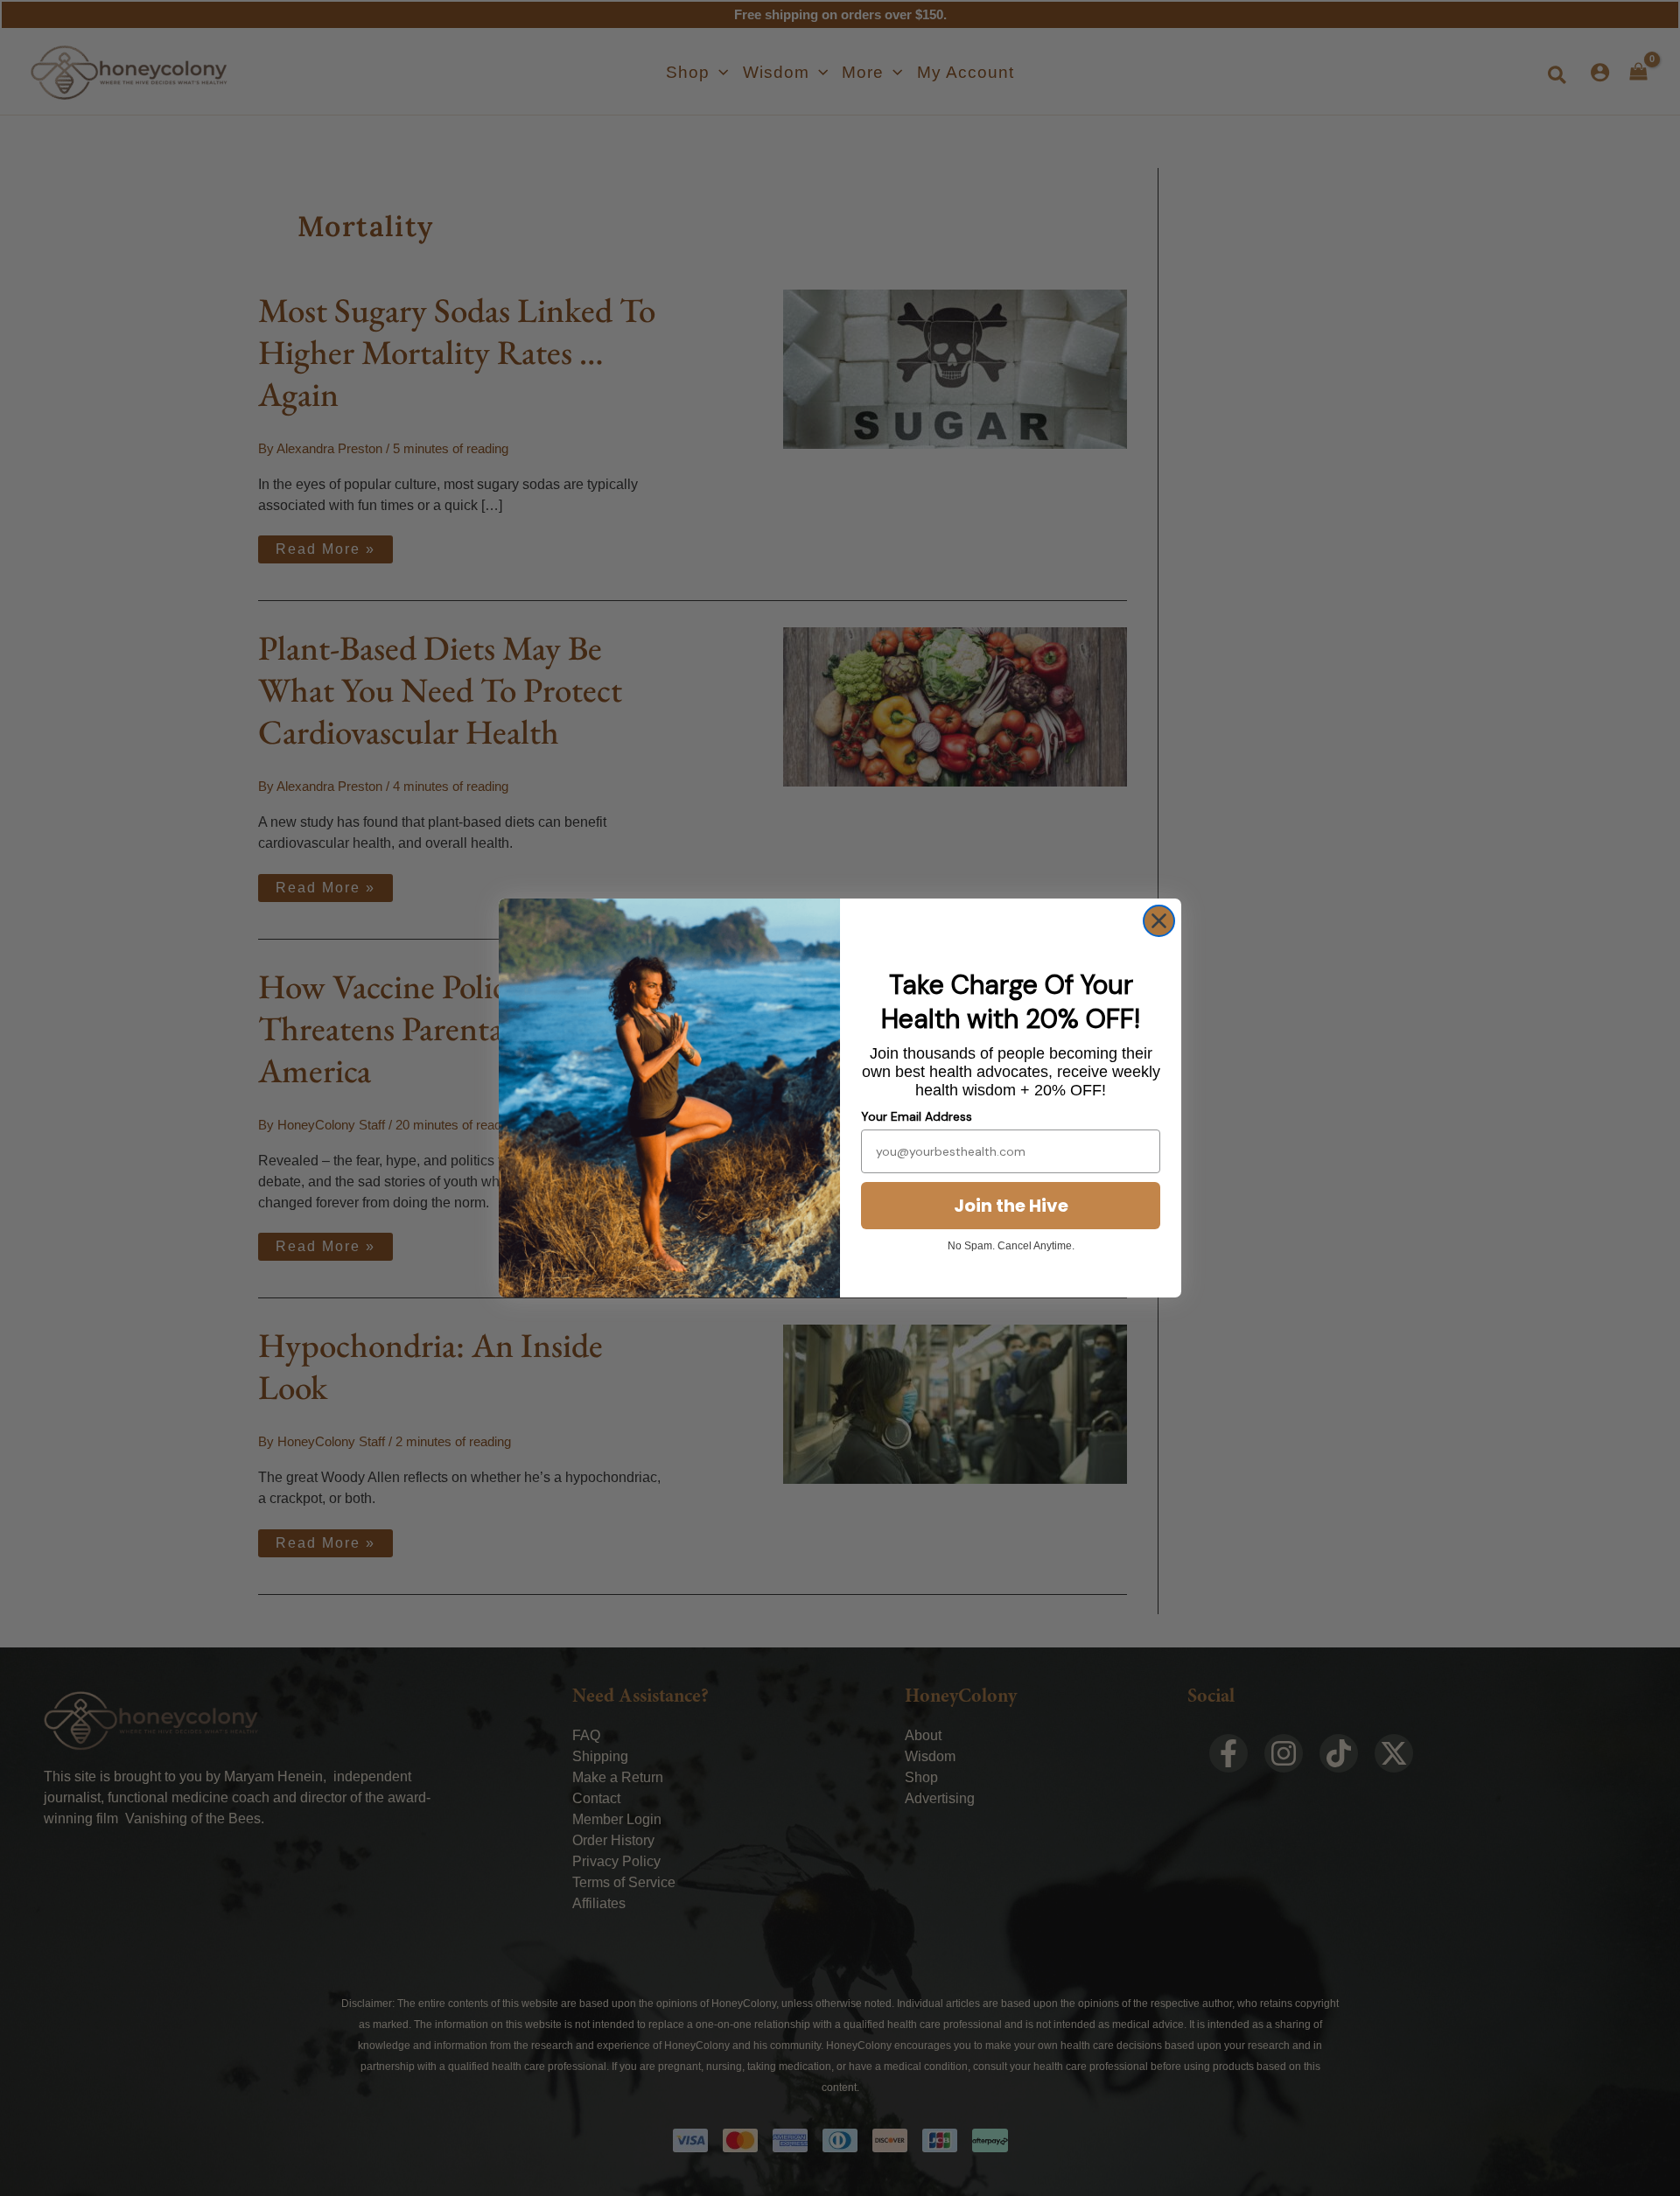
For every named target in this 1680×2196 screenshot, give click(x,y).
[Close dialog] (1159, 921)
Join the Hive (1011, 1206)
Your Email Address (917, 1116)
